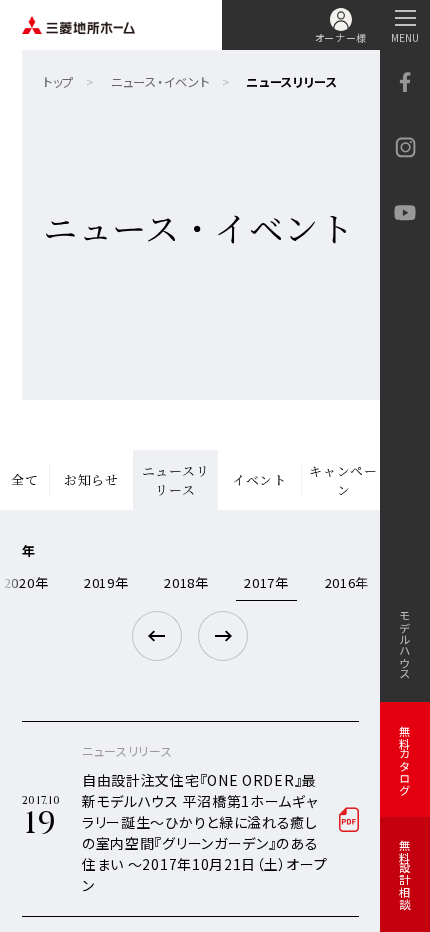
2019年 (106, 582)
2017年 (266, 582)
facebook (405, 82)
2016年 (347, 582)
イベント (259, 479)
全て (24, 479)
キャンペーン (343, 480)
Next (223, 636)
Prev (157, 636)
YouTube (405, 212)
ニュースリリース (176, 480)
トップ (58, 82)
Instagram (405, 147)
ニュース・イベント (160, 82)
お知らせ (91, 479)
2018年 (186, 582)
